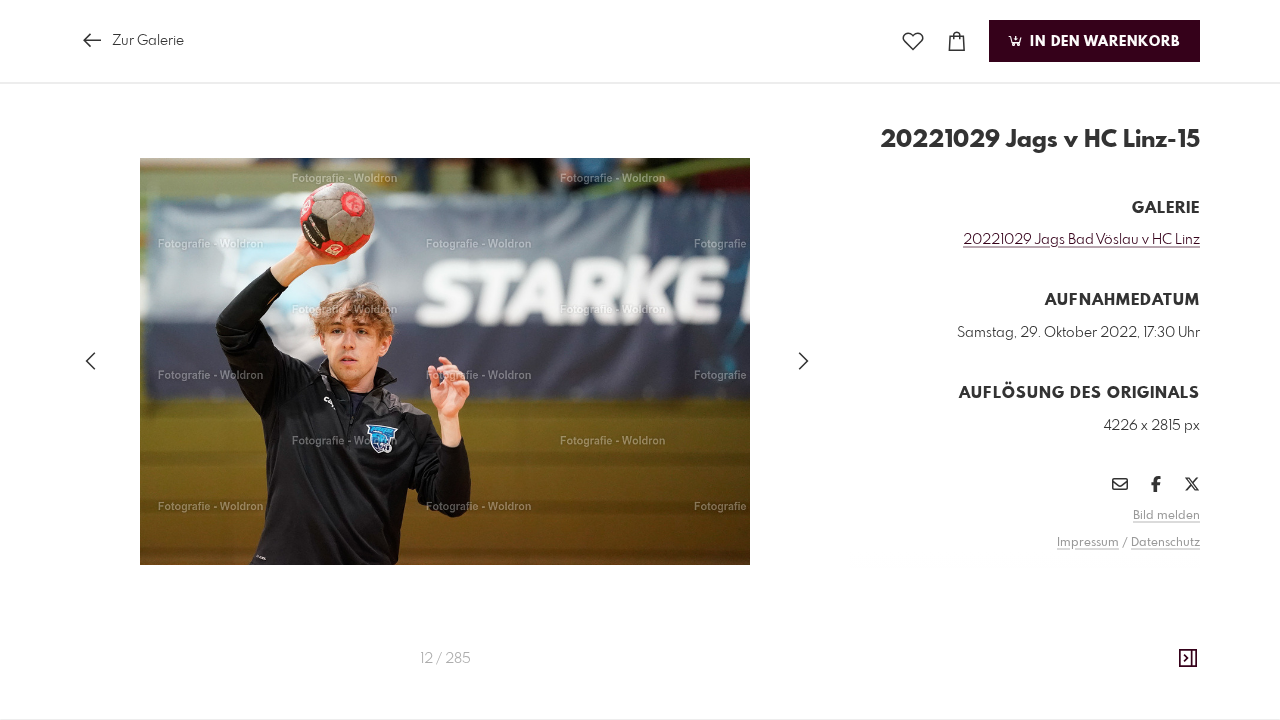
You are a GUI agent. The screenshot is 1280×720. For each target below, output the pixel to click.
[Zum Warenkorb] (957, 41)
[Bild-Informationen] (1188, 659)
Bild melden (1166, 516)
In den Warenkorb (1102, 42)
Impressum (1088, 543)
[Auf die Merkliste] (913, 41)
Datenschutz (1165, 543)
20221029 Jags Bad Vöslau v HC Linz (1081, 240)
